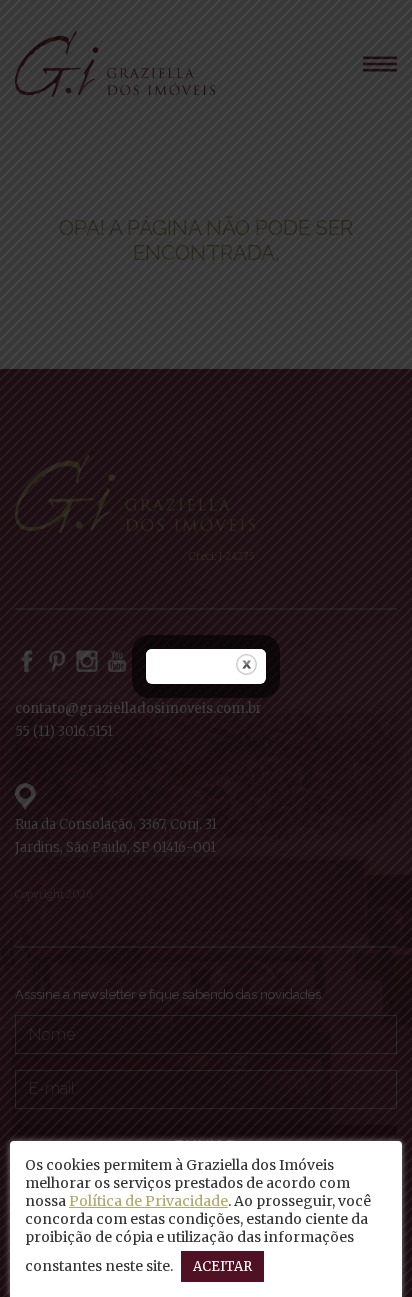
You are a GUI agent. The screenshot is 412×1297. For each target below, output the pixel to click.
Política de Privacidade (148, 1201)
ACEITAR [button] (222, 1266)
